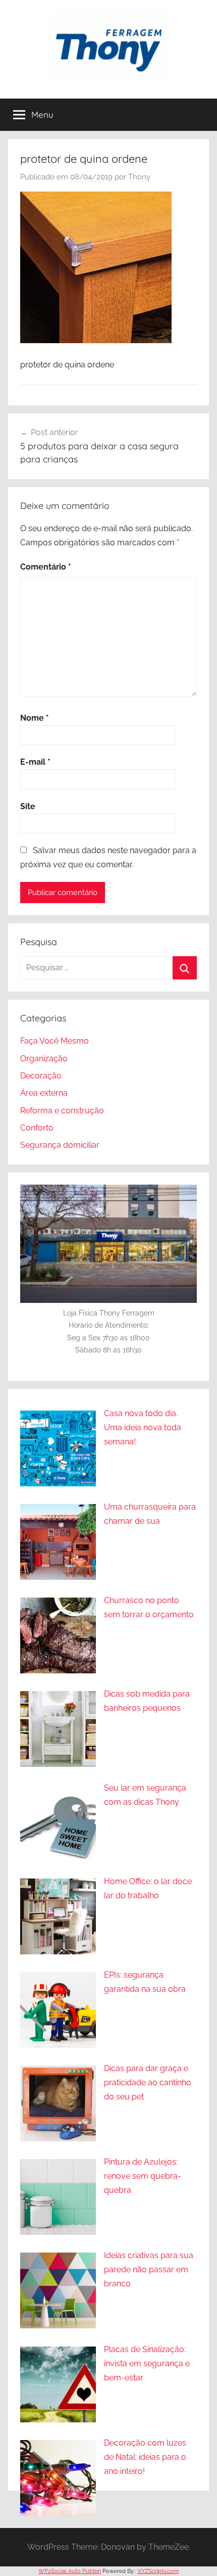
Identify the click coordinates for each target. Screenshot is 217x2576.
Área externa (44, 1093)
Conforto (37, 1128)
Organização (44, 1059)
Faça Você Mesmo (55, 1041)
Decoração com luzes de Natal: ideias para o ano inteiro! (145, 2457)
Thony (139, 177)
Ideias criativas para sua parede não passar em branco (149, 2269)
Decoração (41, 1076)
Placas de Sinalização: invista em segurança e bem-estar (147, 2363)
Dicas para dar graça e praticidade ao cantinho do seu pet (148, 2082)
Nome (35, 718)
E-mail (35, 762)
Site (28, 806)
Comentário (46, 567)
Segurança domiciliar (60, 1145)
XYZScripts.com (158, 2571)
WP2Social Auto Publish (70, 2571)
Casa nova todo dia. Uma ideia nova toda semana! (143, 1427)
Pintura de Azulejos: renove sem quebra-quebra (143, 2176)
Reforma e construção (62, 1111)
